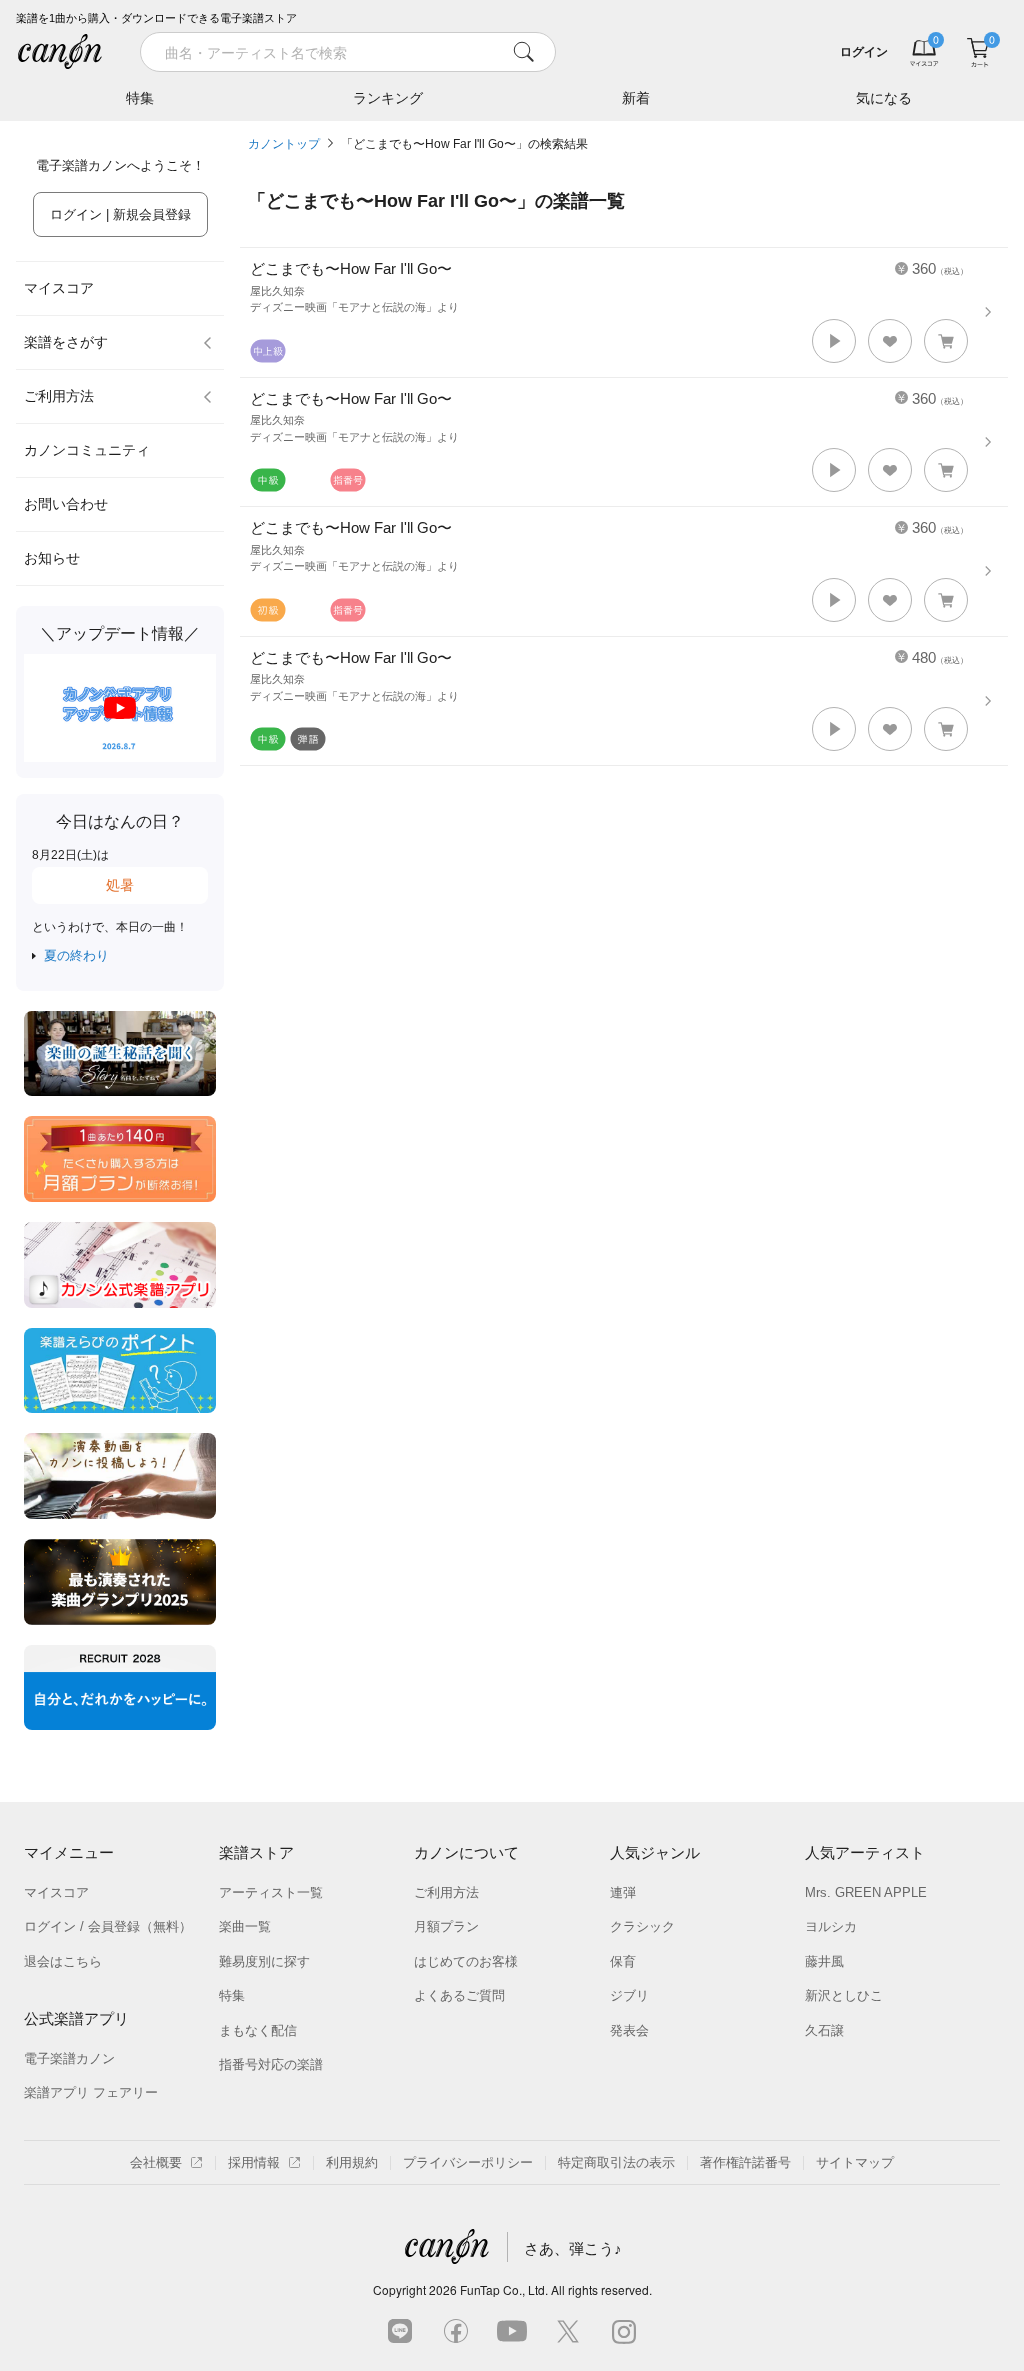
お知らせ (52, 558)
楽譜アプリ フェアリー (91, 2092)
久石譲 (824, 2030)
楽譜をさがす (66, 342)
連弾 (623, 1892)
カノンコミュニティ (87, 450)
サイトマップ (855, 2162)
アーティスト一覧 (271, 1892)
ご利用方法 (59, 396)
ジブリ (629, 1995)
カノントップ (284, 144)
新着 (636, 98)
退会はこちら (63, 1961)
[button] (834, 341)
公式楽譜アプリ (76, 2018)
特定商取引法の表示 (616, 2162)
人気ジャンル (655, 1852)
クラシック (642, 1926)
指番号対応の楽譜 (271, 2064)
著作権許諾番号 (745, 2162)
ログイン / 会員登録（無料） (108, 1926)
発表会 (629, 2030)
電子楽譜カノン (69, 2058)
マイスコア (59, 288)
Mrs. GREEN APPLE (866, 1892)
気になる (884, 98)
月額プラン (446, 1926)
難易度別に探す (264, 1961)
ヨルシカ (831, 1926)
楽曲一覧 (245, 1926)
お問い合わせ (66, 504)
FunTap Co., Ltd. (504, 2289)
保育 (623, 1961)
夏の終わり (76, 955)
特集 (140, 98)
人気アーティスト (865, 1852)
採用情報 (254, 2162)
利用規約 (352, 2162)
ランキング (388, 98)
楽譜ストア (256, 1852)
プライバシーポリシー (468, 2162)
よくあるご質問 (459, 1995)
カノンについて (466, 1852)
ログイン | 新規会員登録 (120, 214)
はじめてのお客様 (466, 1961)
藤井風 (824, 1961)
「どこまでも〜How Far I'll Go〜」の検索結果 (464, 144)
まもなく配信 (258, 2030)
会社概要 (156, 2162)
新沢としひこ (844, 1995)
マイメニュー (69, 1852)
